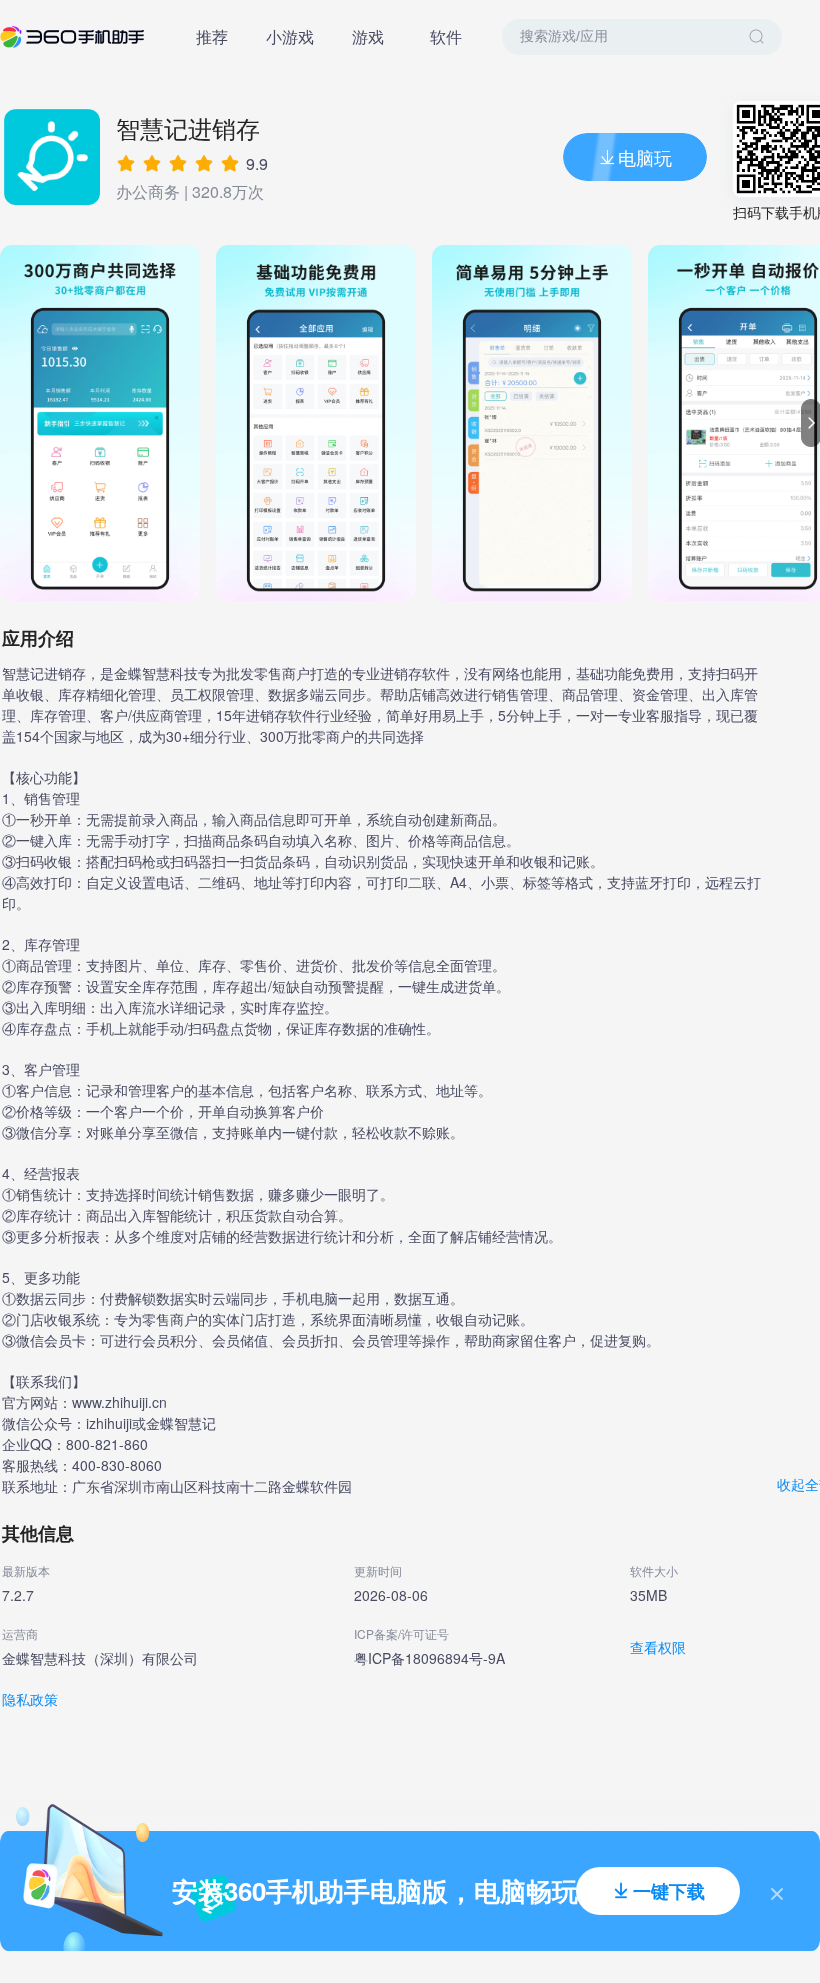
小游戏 (290, 36)
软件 (446, 36)
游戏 (368, 36)
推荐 (212, 36)
